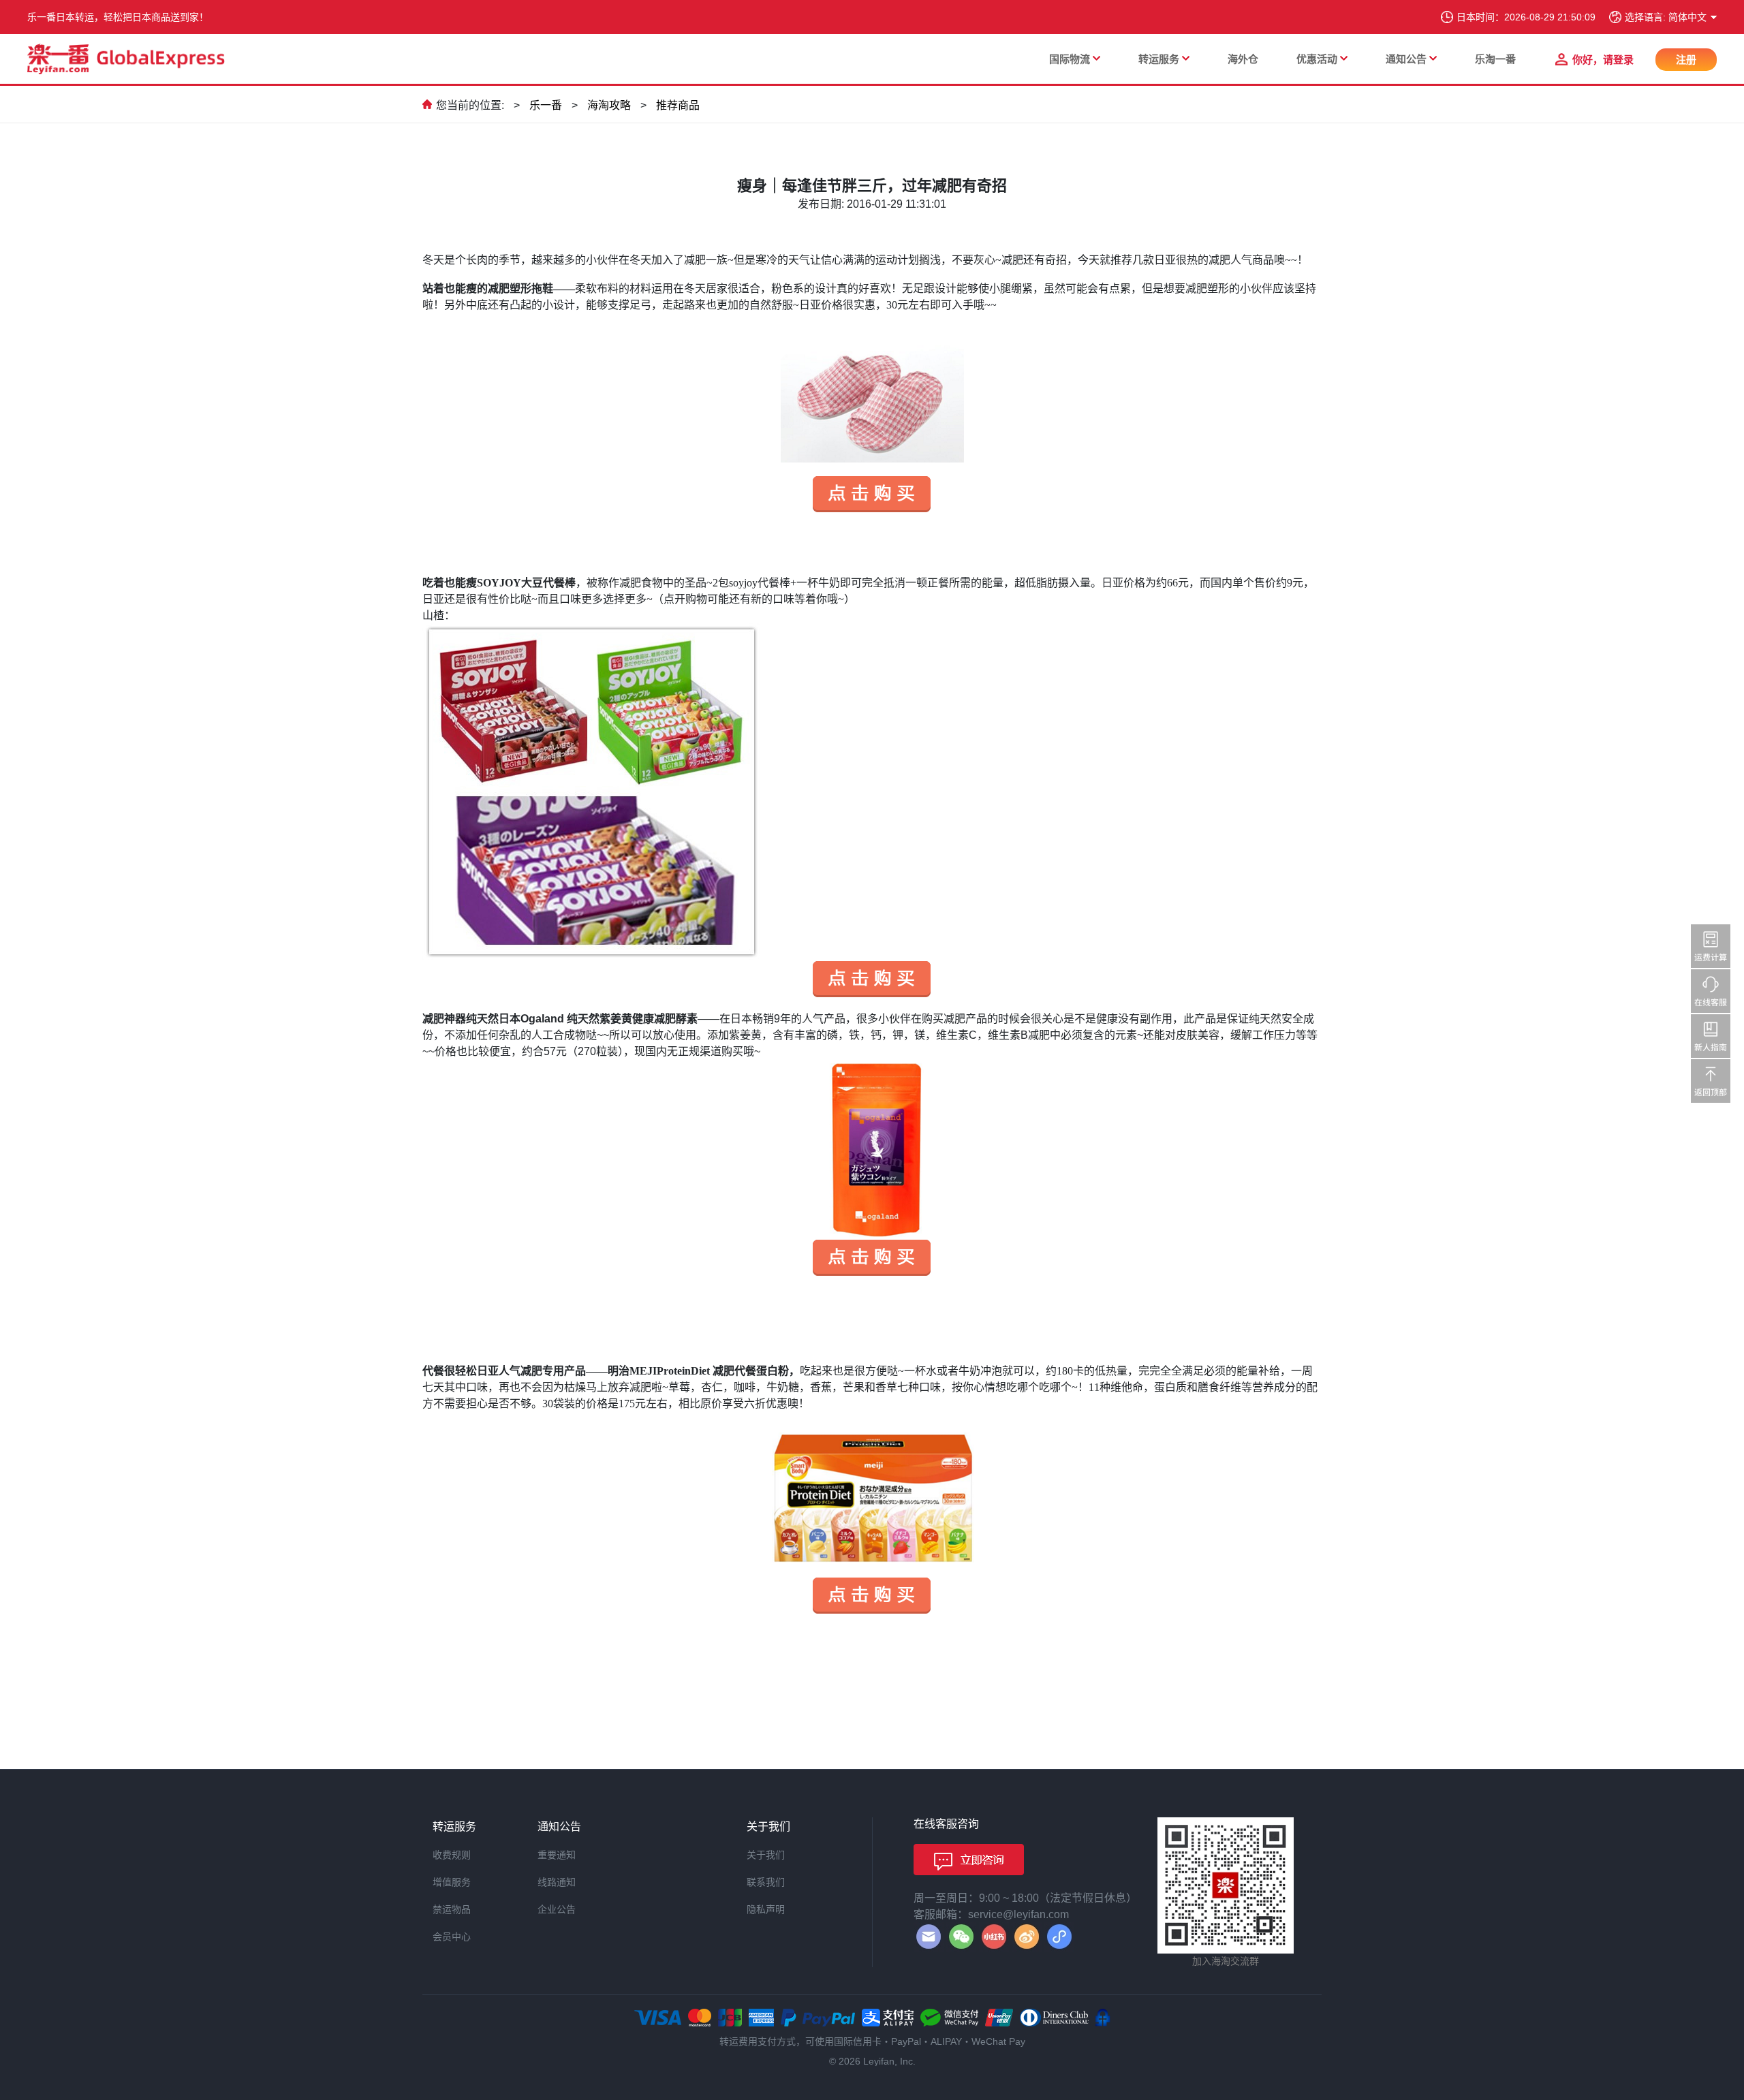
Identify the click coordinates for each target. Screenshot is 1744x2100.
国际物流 (1070, 59)
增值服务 (452, 1882)
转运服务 (1159, 59)
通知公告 (1406, 59)
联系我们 (766, 1882)
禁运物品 (452, 1909)
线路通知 (557, 1882)
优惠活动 (1317, 59)
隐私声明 (766, 1909)
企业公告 (557, 1909)
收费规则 (452, 1855)
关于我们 (766, 1855)
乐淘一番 (1495, 59)
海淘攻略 (609, 105)
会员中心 (452, 1937)
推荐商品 (678, 105)
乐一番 (546, 105)
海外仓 (1243, 59)
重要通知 (557, 1855)
